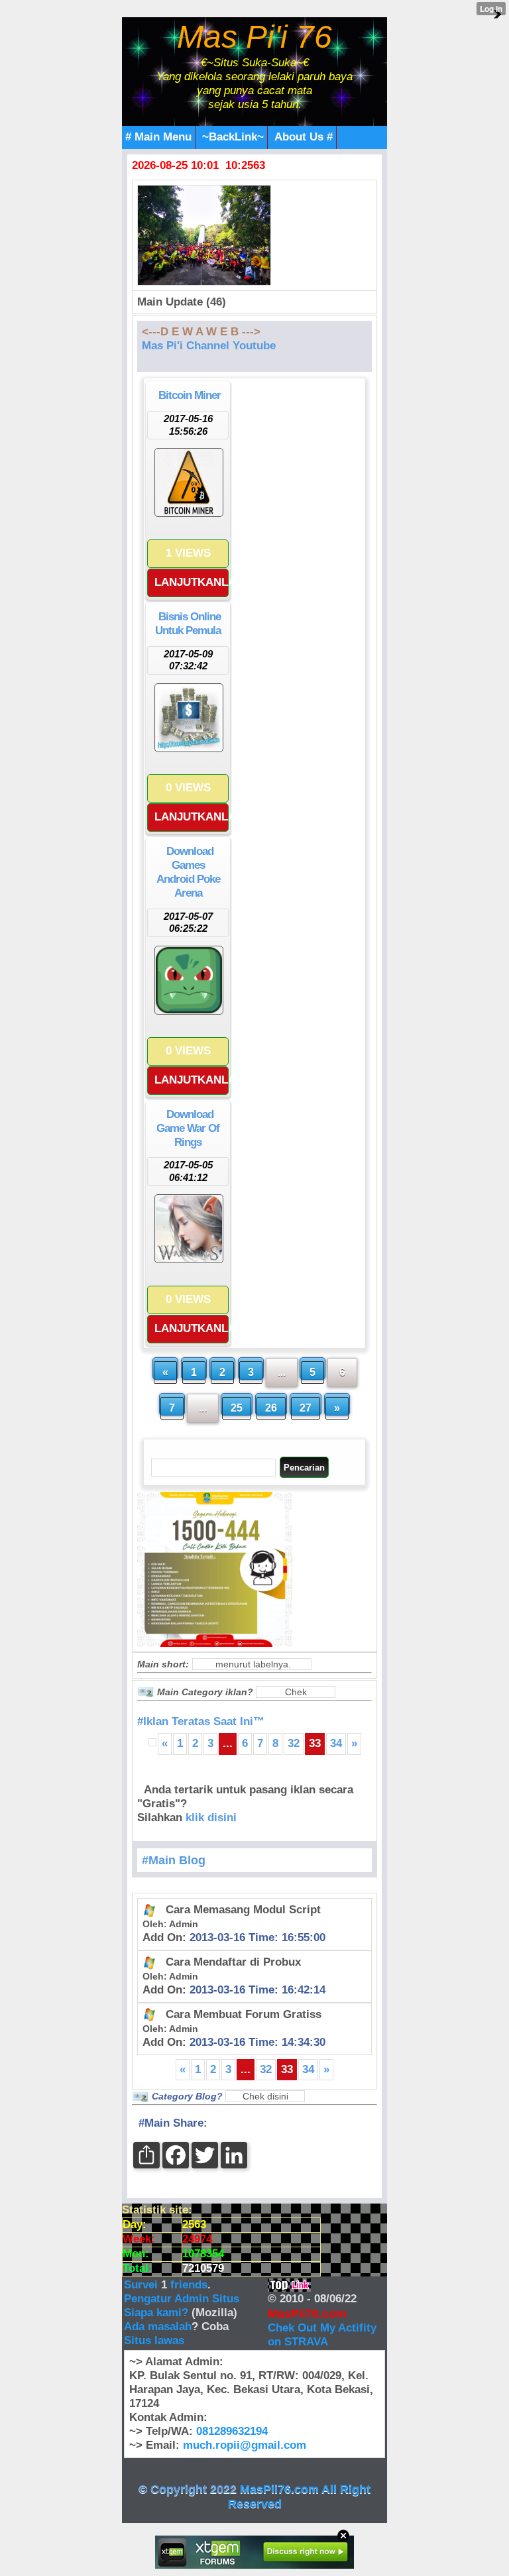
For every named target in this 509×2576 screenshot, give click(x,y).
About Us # (304, 137)
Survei (142, 2285)
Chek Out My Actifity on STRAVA (322, 2335)
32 (294, 1743)
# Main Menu (158, 137)
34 (336, 1743)
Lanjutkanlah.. (192, 582)
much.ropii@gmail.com (245, 2445)
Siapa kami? (156, 2313)
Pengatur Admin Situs (182, 2299)
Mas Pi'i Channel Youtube (209, 346)
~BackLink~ (233, 137)
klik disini (211, 1818)
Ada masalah (158, 2326)
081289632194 (232, 2431)
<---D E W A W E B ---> (201, 332)
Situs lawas (154, 2340)
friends (189, 2285)
